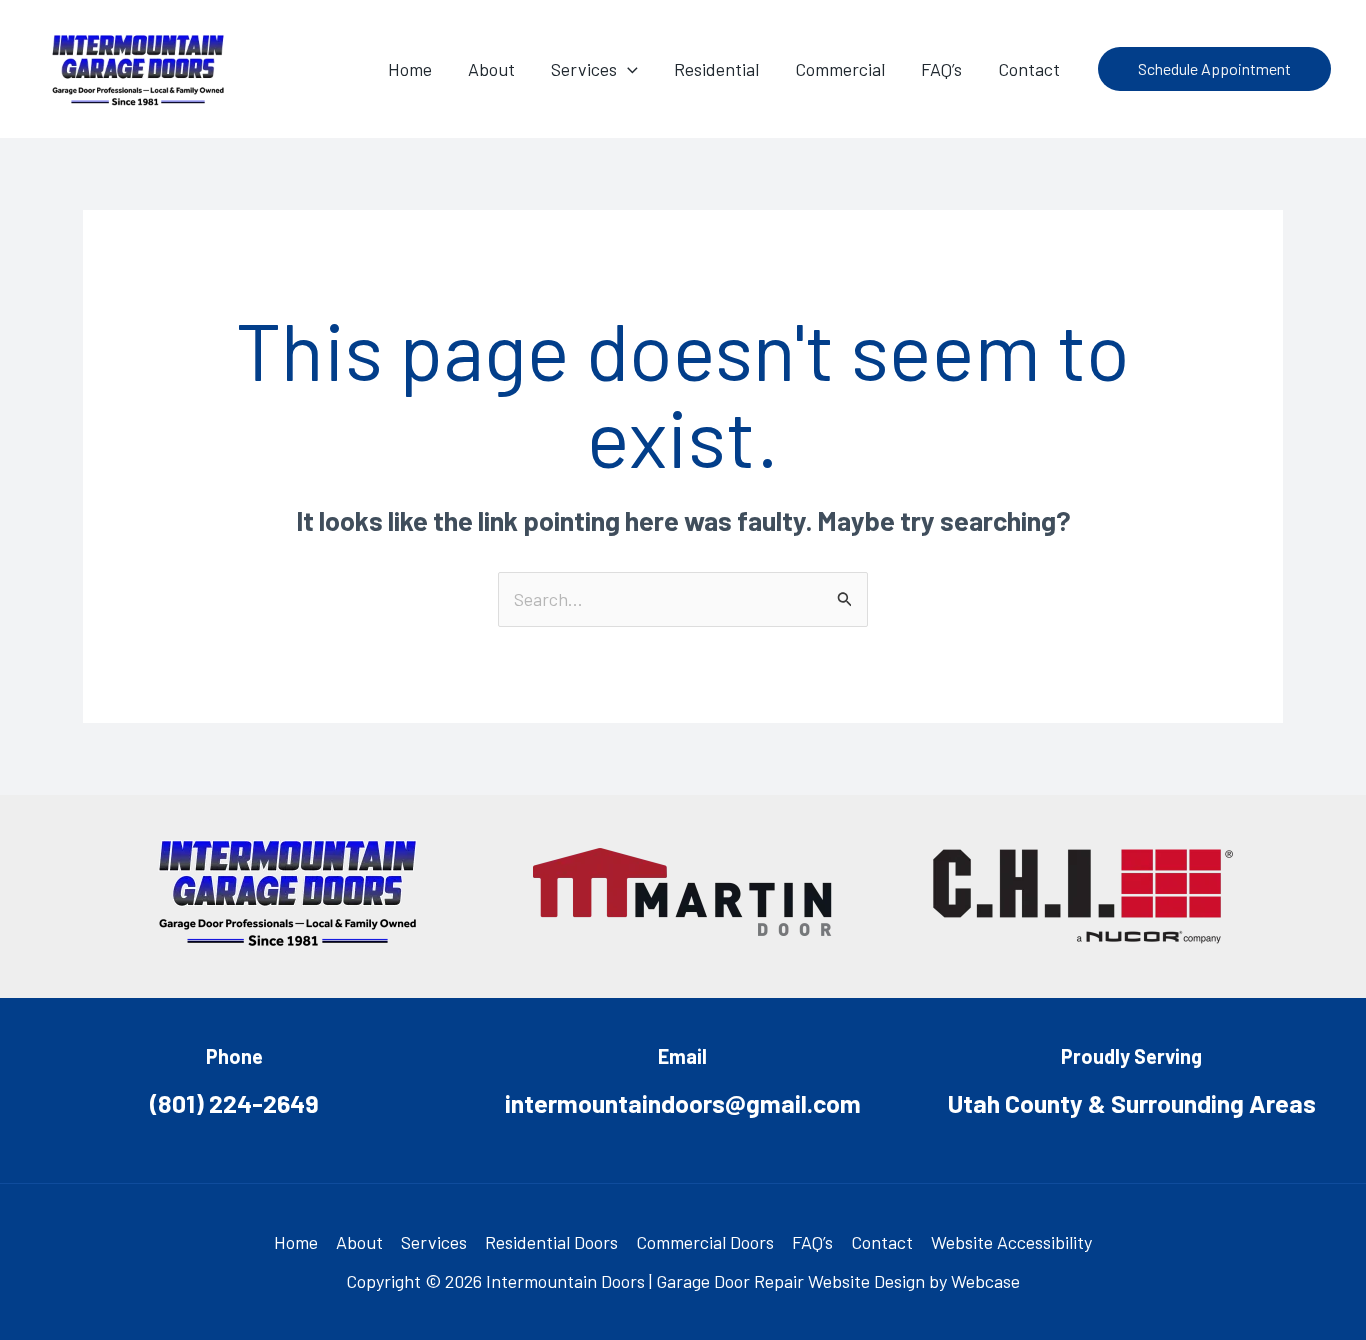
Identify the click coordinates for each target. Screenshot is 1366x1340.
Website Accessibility (1011, 1242)
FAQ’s (812, 1242)
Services (434, 1242)
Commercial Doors (705, 1242)
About (359, 1242)
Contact (882, 1242)
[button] (627, 69)
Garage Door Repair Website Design (790, 1281)
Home (296, 1242)
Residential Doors (551, 1242)
